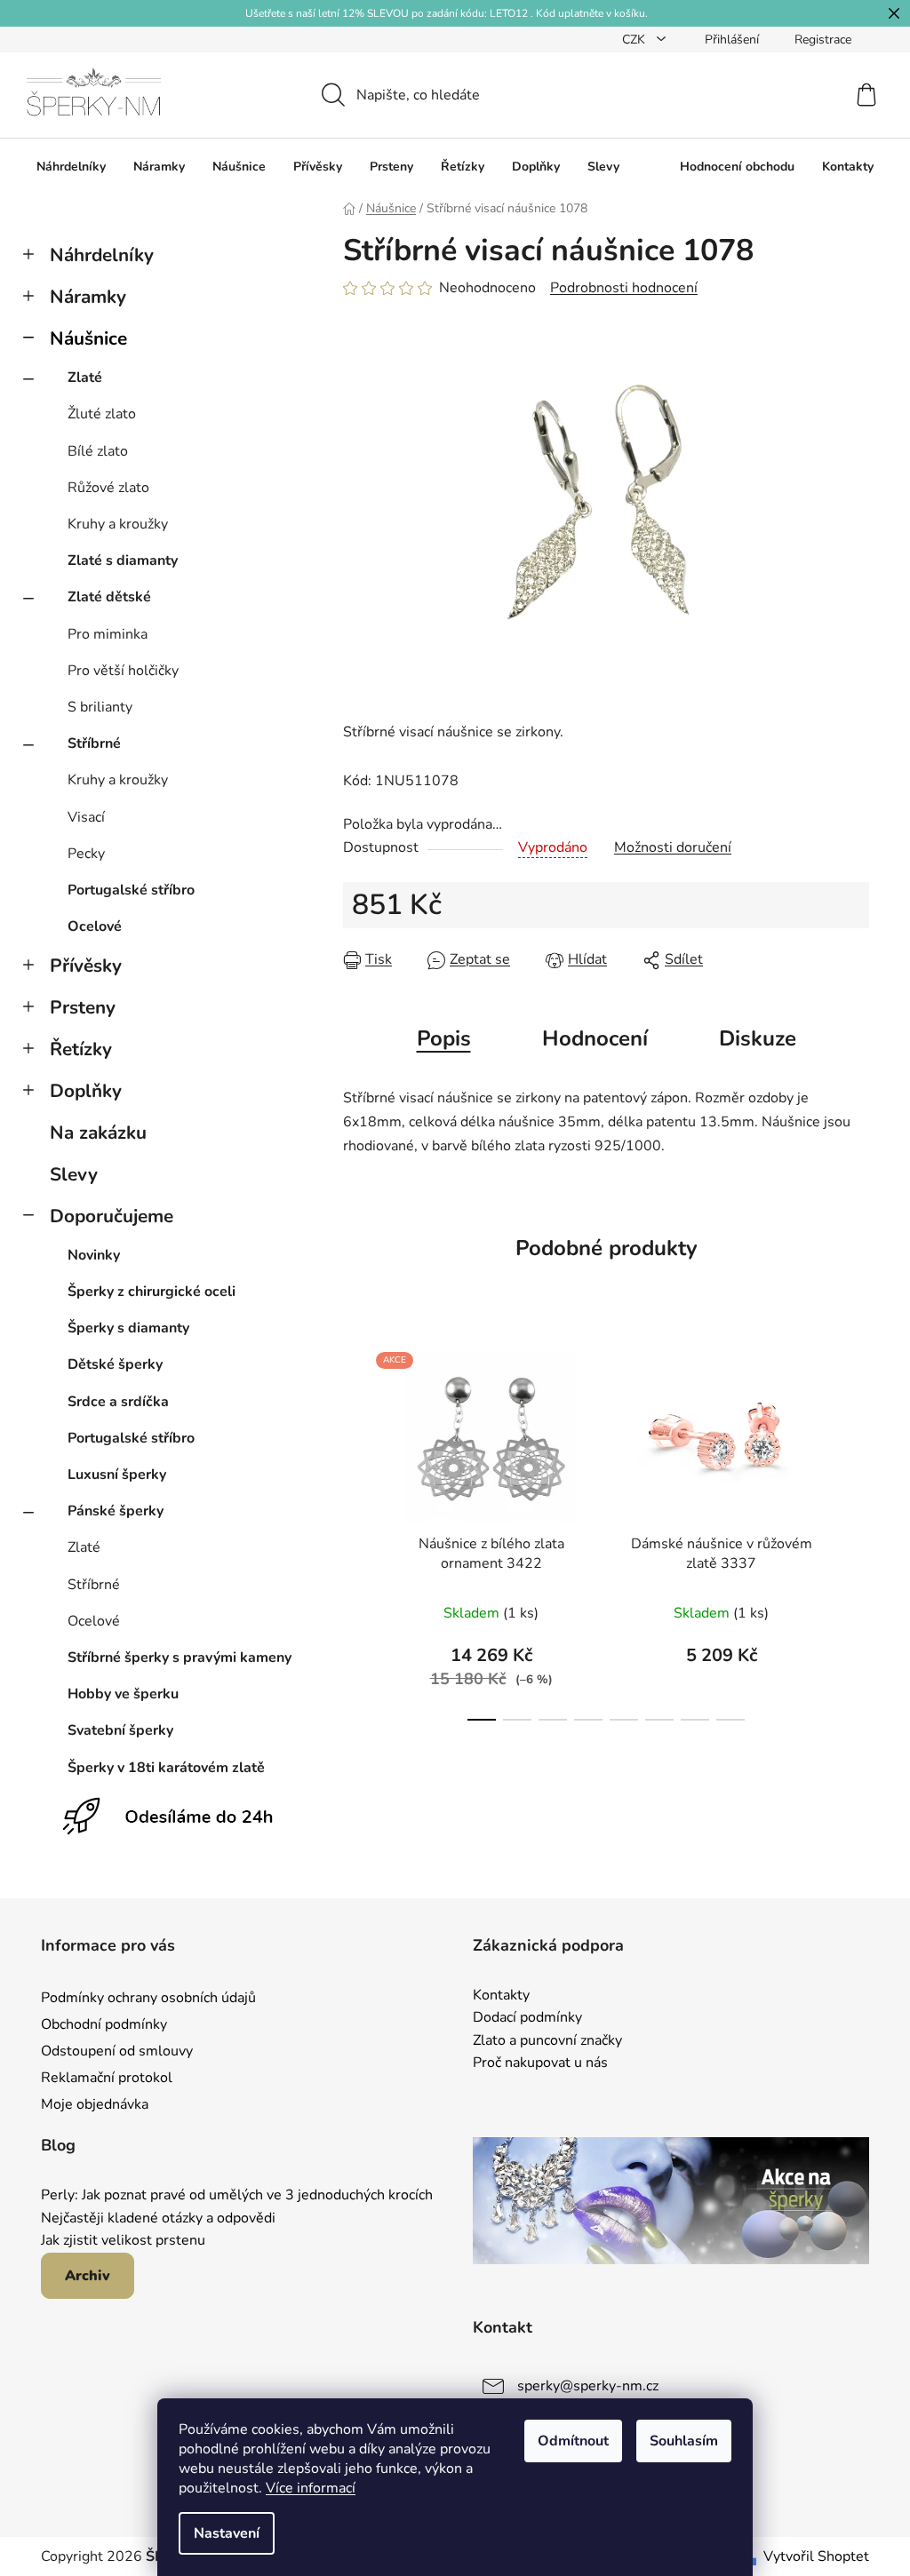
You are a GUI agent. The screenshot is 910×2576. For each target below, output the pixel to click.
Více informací (311, 2488)
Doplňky (86, 1091)
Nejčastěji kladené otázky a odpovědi (158, 2219)
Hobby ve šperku (123, 1694)
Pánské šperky (116, 1511)
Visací (86, 817)
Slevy (74, 1174)
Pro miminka (108, 634)
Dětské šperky (115, 1364)
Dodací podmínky (527, 2018)
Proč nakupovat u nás (540, 2063)
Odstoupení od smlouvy (117, 2051)
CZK (635, 40)
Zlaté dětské (109, 597)
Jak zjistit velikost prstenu (123, 2241)
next (855, 1531)
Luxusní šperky (117, 1475)
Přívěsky (86, 966)
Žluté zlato (102, 414)
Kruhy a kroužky (118, 524)
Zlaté (85, 378)
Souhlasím (684, 2441)
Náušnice (88, 338)
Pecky (86, 854)
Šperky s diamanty (128, 1328)
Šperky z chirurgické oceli (152, 1292)
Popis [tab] (444, 1038)
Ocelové (95, 926)
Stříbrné (94, 743)
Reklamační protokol (107, 2078)
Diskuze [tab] (758, 1038)
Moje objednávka (95, 2104)
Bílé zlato (98, 451)
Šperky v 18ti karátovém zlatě (166, 1768)
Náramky (88, 297)
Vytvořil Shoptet (816, 2556)
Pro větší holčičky (123, 671)
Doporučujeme (112, 1216)
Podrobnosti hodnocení (624, 288)
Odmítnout (573, 2441)
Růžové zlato (108, 488)
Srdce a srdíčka (118, 1402)
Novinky (94, 1255)
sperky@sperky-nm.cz (588, 2386)
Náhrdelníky (102, 255)
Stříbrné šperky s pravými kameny (180, 1658)
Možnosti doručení (673, 847)
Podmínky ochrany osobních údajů (148, 1998)
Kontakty (501, 1996)
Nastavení (227, 2533)
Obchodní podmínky (104, 2024)
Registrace (823, 40)
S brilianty (100, 707)
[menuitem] (71, 167)
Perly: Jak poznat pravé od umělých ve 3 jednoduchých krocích (237, 2196)
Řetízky (81, 1049)
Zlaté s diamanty (123, 561)
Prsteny (83, 1007)
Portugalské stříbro (131, 890)
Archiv (88, 2276)
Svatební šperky (120, 1730)
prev (357, 1531)
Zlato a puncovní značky (547, 2041)
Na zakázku (98, 1133)
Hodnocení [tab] (595, 1038)
